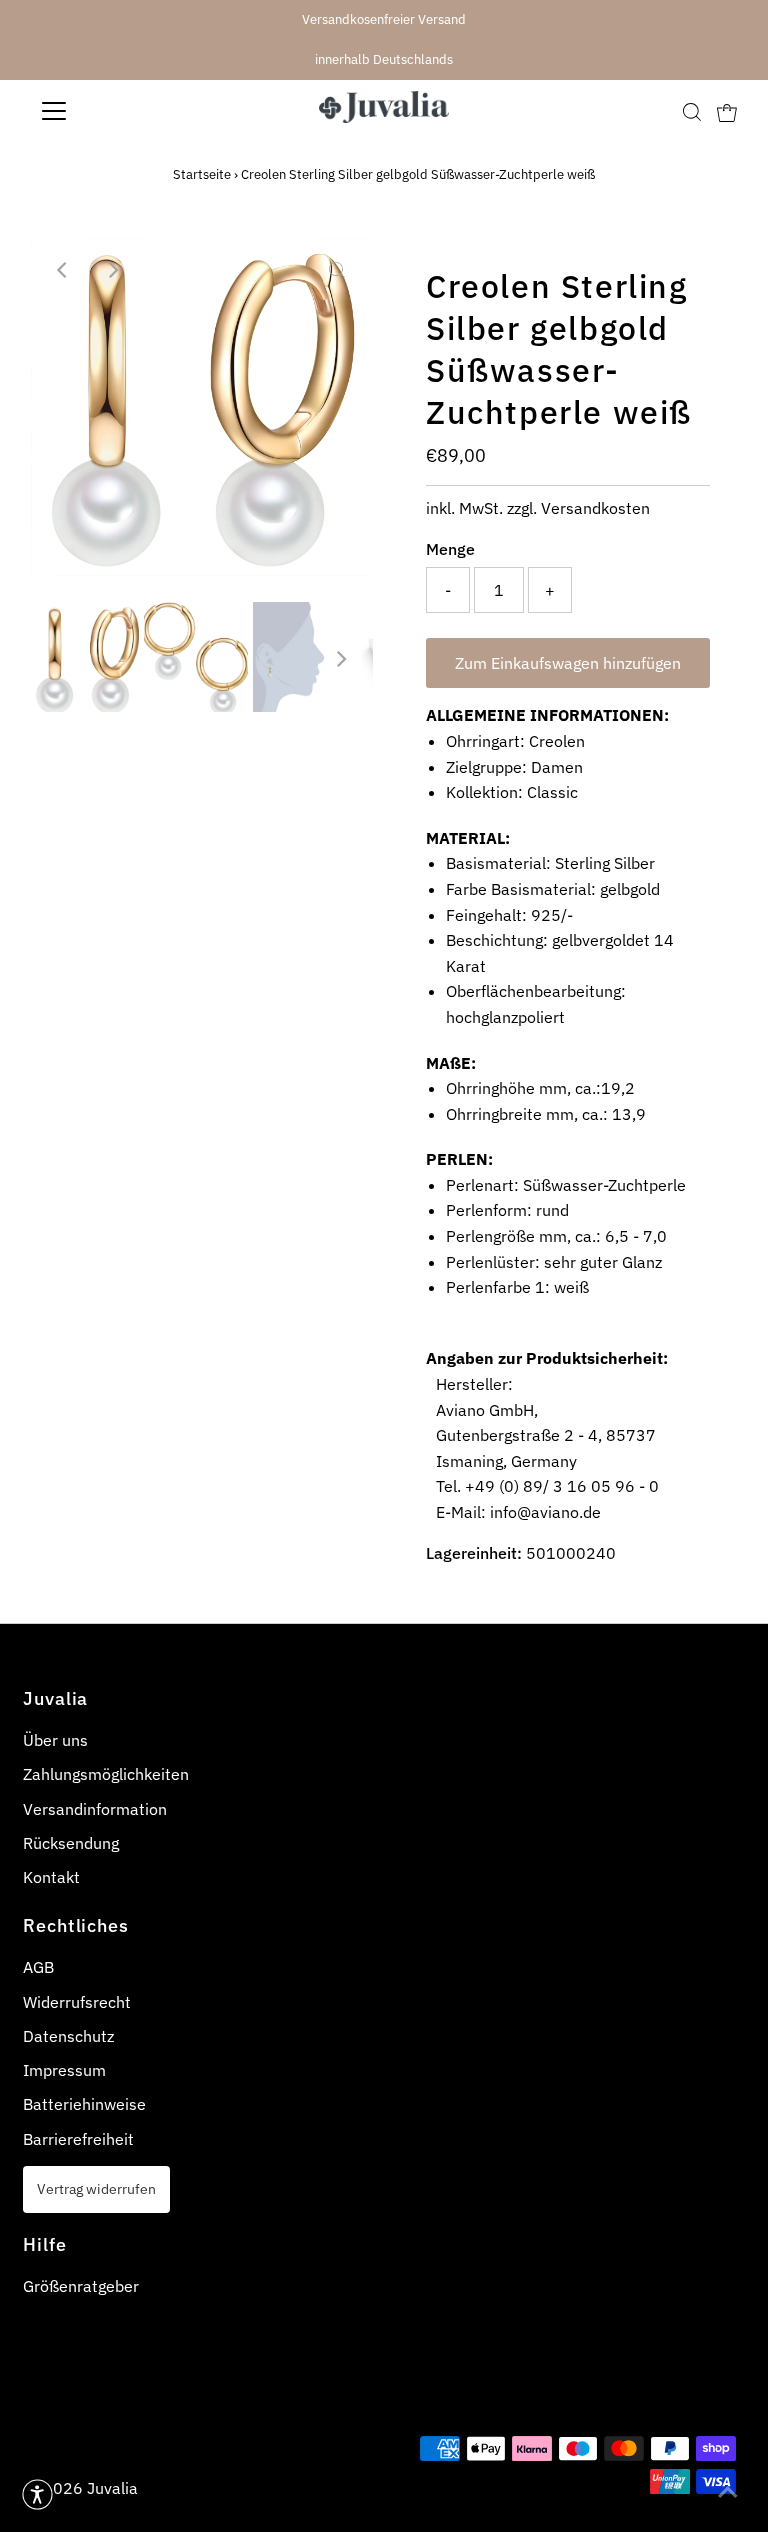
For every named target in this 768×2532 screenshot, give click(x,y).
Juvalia (112, 2488)
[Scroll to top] (728, 2492)
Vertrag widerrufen (96, 2188)
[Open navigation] (113, 111)
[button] (37, 2494)
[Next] (112, 270)
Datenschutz (68, 2036)
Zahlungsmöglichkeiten (106, 1774)
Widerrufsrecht (77, 2002)
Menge (450, 549)
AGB (38, 1967)
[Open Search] (692, 111)
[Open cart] (727, 111)
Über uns (55, 1740)
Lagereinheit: (474, 1553)
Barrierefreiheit (78, 2139)
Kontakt (51, 1877)
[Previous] (63, 270)
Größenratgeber (81, 2286)
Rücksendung (71, 1843)
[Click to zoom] (337, 270)
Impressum (64, 2070)
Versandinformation (95, 1809)
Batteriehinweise (84, 2104)
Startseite (202, 174)
